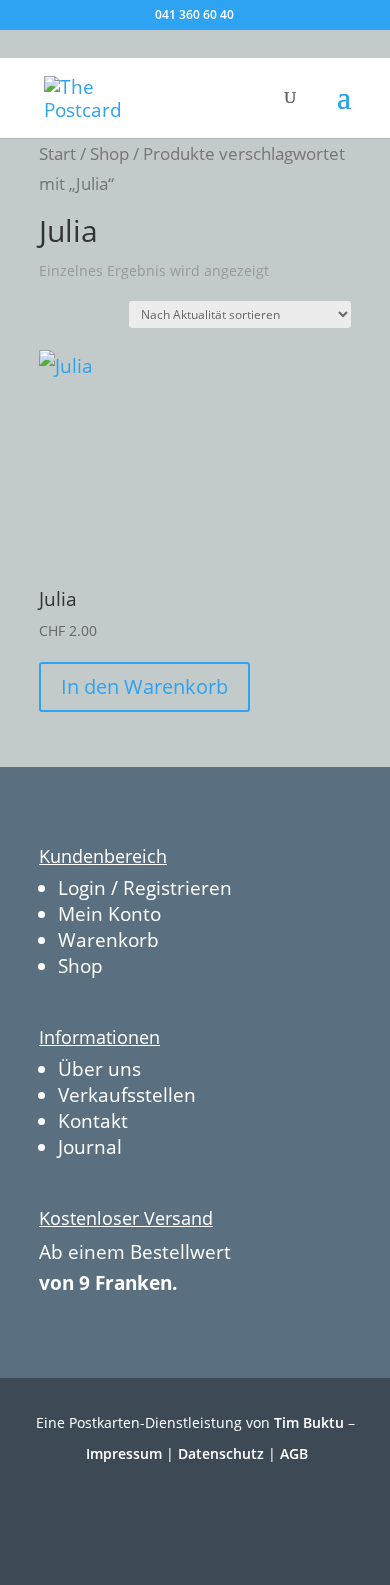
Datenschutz (221, 1453)
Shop (109, 153)
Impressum (124, 1453)
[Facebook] (170, 1512)
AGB (294, 1453)
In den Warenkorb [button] (144, 686)
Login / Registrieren (145, 888)
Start (57, 153)
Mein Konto (109, 914)
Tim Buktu (309, 1422)
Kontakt (93, 1121)
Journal (90, 1147)
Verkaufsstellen (127, 1095)
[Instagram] (214, 1512)
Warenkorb (108, 940)
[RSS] (258, 1512)
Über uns (99, 1069)
